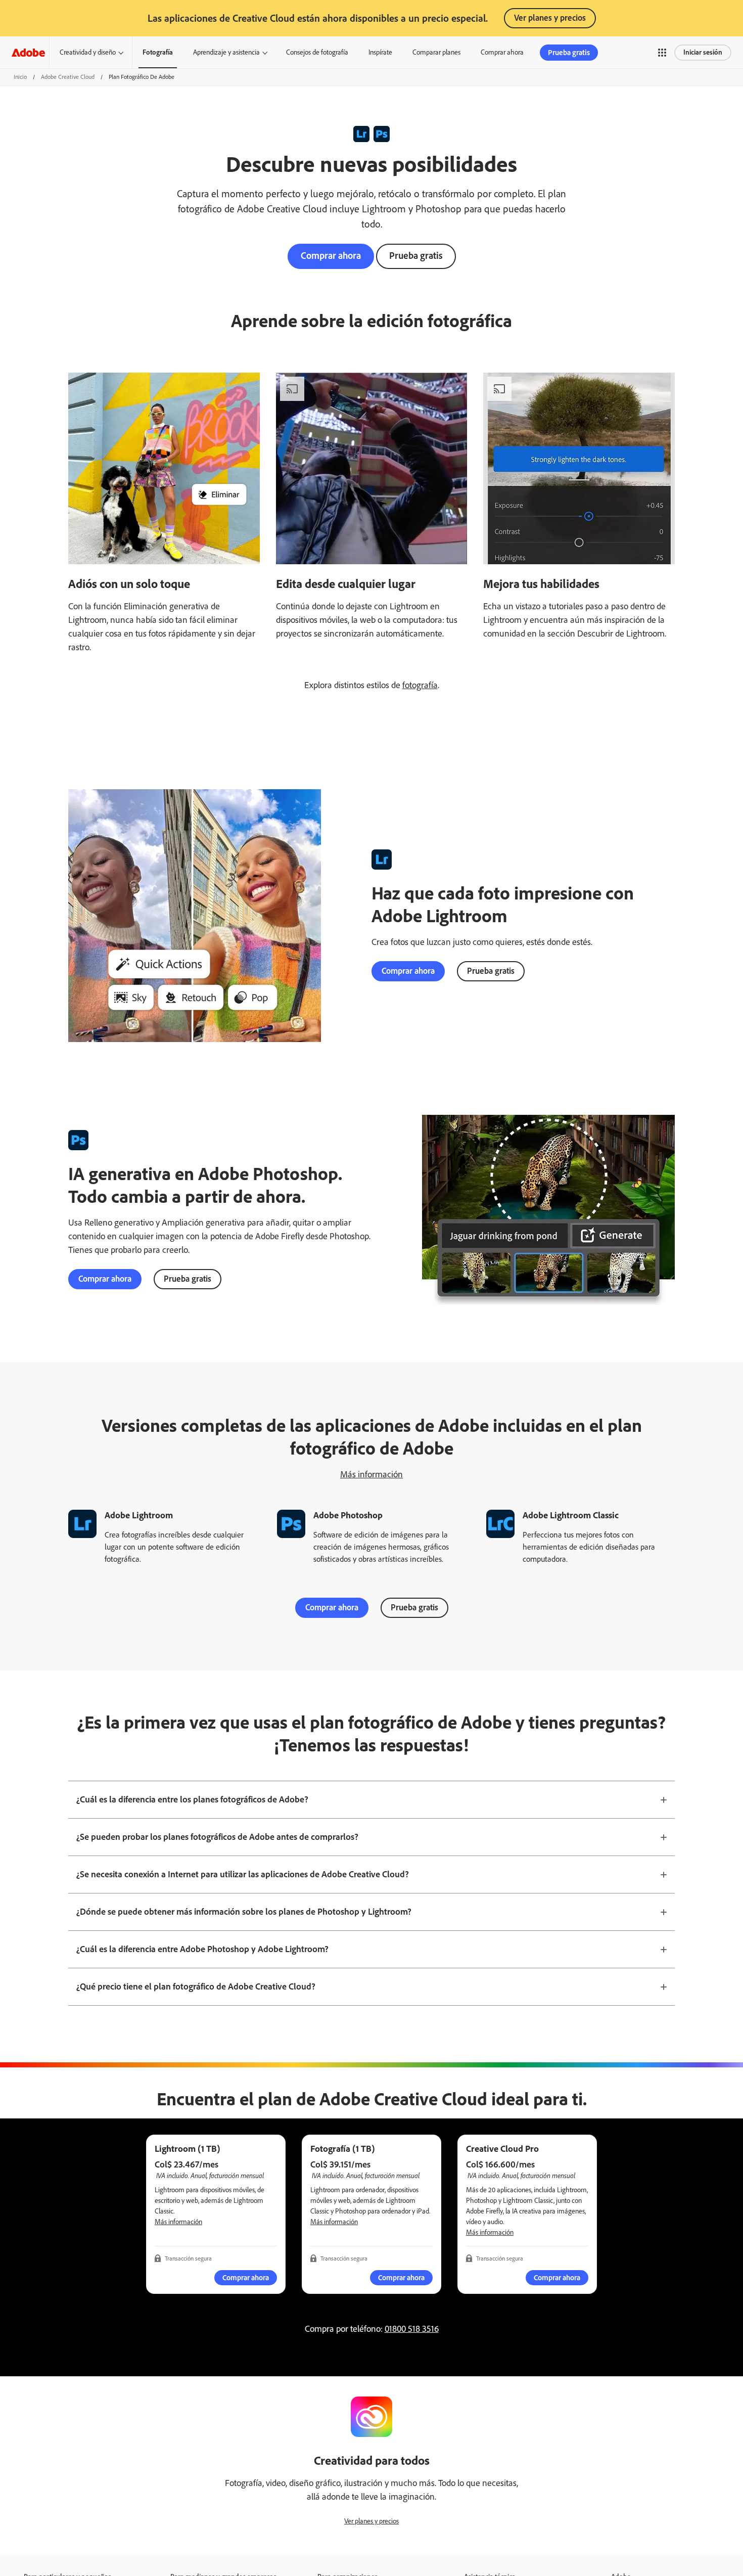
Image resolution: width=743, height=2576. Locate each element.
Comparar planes (436, 52)
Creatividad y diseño (88, 52)
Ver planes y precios (550, 18)
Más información (371, 1474)
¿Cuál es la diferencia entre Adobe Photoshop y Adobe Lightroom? (202, 1949)
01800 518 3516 (412, 2329)
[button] (662, 53)
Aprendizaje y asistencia (226, 52)
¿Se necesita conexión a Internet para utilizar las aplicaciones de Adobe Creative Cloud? (243, 1874)
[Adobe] (28, 52)
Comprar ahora (502, 52)
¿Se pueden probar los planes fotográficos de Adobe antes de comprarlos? (217, 1837)
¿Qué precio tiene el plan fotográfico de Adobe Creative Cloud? (196, 1986)
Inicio (20, 77)
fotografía (420, 685)
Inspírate (380, 52)
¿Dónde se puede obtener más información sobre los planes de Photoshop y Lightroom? (244, 1912)
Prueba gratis (416, 256)
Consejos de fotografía (317, 52)
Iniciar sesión (703, 52)
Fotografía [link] (158, 52)
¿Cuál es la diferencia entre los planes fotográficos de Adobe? (192, 1799)
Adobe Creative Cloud (68, 77)
